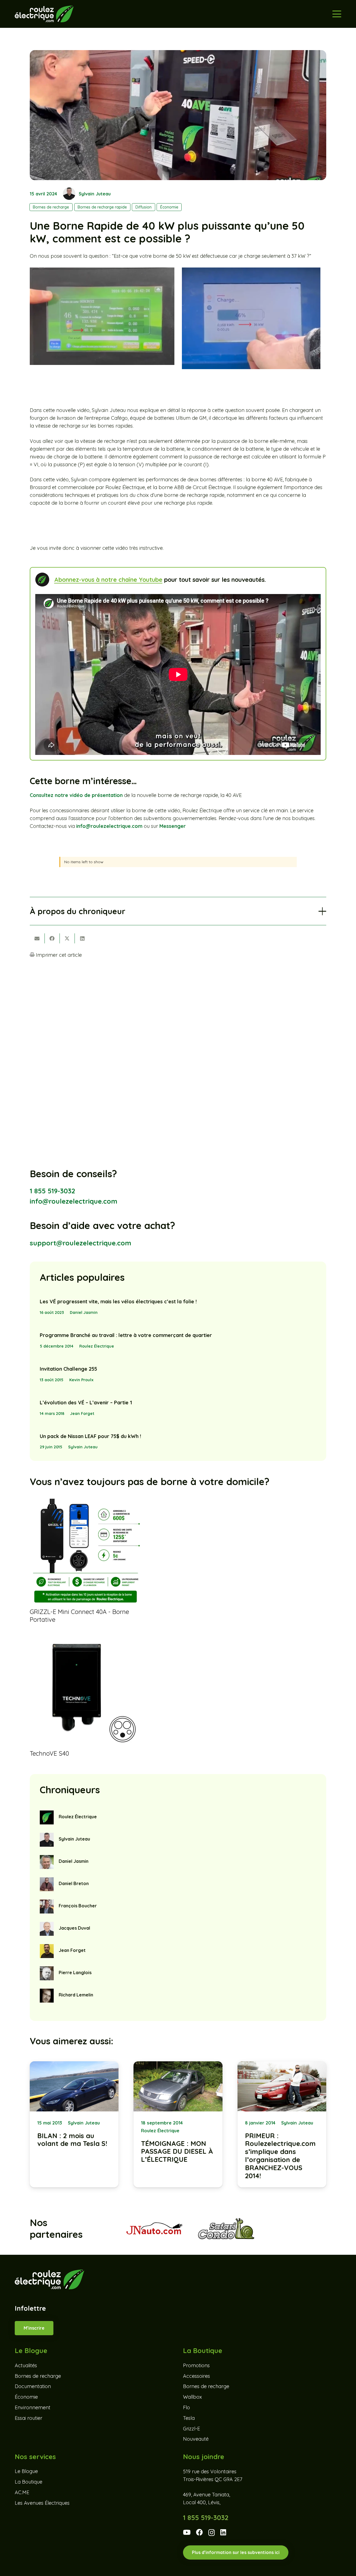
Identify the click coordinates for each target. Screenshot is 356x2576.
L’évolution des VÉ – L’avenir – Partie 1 (86, 1403)
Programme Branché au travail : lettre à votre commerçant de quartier (126, 1335)
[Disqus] (178, 1036)
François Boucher (78, 1906)
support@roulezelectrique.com (81, 1243)
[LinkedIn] (223, 2532)
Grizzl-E (191, 2429)
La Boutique (29, 2482)
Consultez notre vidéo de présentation (76, 795)
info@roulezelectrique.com (109, 826)
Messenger (173, 826)
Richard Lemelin (76, 1995)
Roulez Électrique (97, 1346)
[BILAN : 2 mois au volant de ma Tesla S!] (74, 2124)
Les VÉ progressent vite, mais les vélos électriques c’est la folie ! (118, 1302)
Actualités (26, 2365)
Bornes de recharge (38, 2376)
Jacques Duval (74, 1928)
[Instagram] (212, 2533)
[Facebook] (199, 2532)
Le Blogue (26, 2471)
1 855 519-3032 (52, 1191)
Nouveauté (196, 2439)
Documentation (33, 2387)
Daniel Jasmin (84, 1312)
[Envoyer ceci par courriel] (37, 938)
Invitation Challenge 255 (68, 1369)
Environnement (33, 2407)
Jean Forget (82, 1414)
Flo (186, 2407)
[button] (337, 14)
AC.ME (22, 2492)
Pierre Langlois (75, 1973)
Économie (26, 2397)
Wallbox (192, 2397)
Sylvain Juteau (95, 194)
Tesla (189, 2418)
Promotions (196, 2365)
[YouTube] (187, 2532)
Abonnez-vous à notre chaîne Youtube (108, 579)
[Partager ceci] (52, 938)
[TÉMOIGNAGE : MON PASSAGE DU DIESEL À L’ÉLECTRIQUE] (178, 2124)
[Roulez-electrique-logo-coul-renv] (44, 14)
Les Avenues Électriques (42, 2503)
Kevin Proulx (81, 1380)
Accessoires (196, 2376)
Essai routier (29, 2418)
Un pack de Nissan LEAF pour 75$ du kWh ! (90, 1436)
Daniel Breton (74, 1883)
